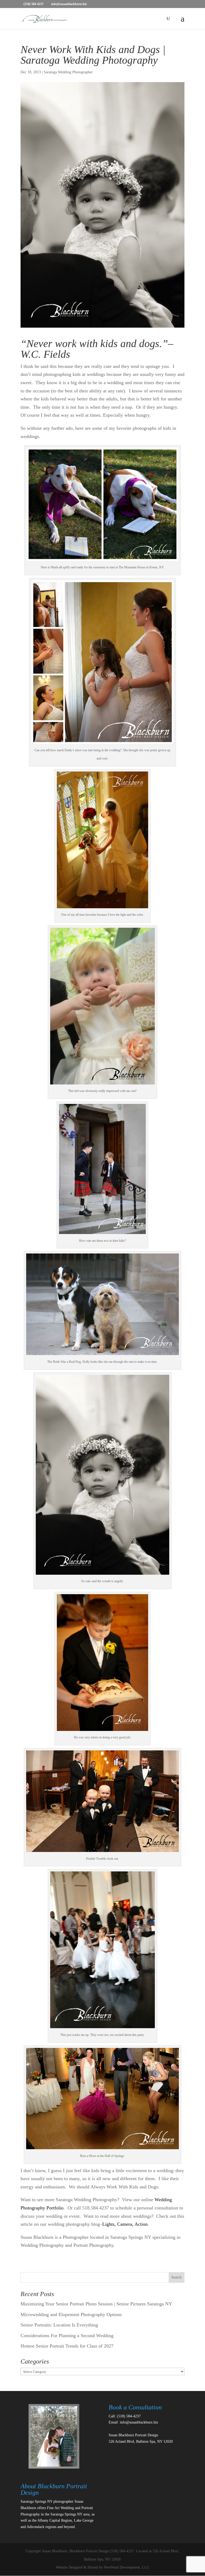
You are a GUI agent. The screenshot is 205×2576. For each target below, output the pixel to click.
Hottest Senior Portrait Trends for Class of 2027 (67, 2346)
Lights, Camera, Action (125, 2224)
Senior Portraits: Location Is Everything (59, 2325)
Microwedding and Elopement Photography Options (71, 2314)
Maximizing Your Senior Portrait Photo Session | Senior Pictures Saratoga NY (96, 2304)
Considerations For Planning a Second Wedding (67, 2336)
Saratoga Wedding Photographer (68, 72)
